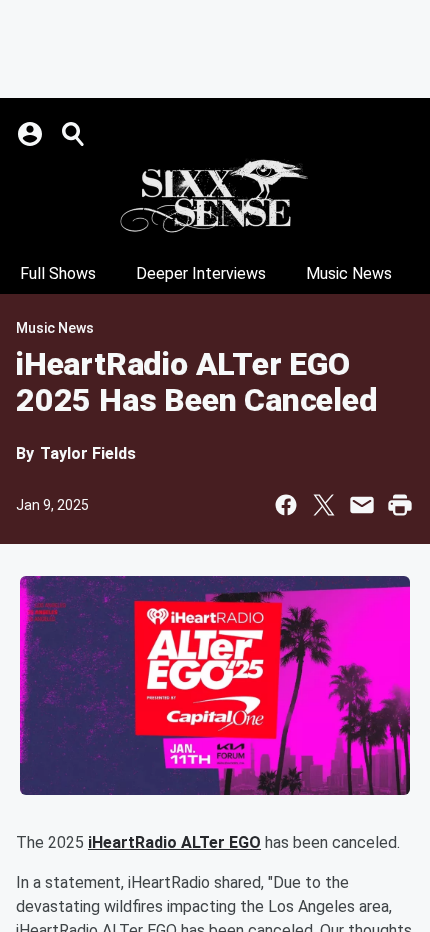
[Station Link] (215, 196)
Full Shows (58, 273)
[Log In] (32, 134)
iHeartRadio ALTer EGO (174, 842)
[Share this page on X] (324, 505)
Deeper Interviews (201, 273)
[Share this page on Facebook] (286, 505)
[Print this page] (400, 505)
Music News (349, 273)
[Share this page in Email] (362, 505)
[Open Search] (74, 134)
